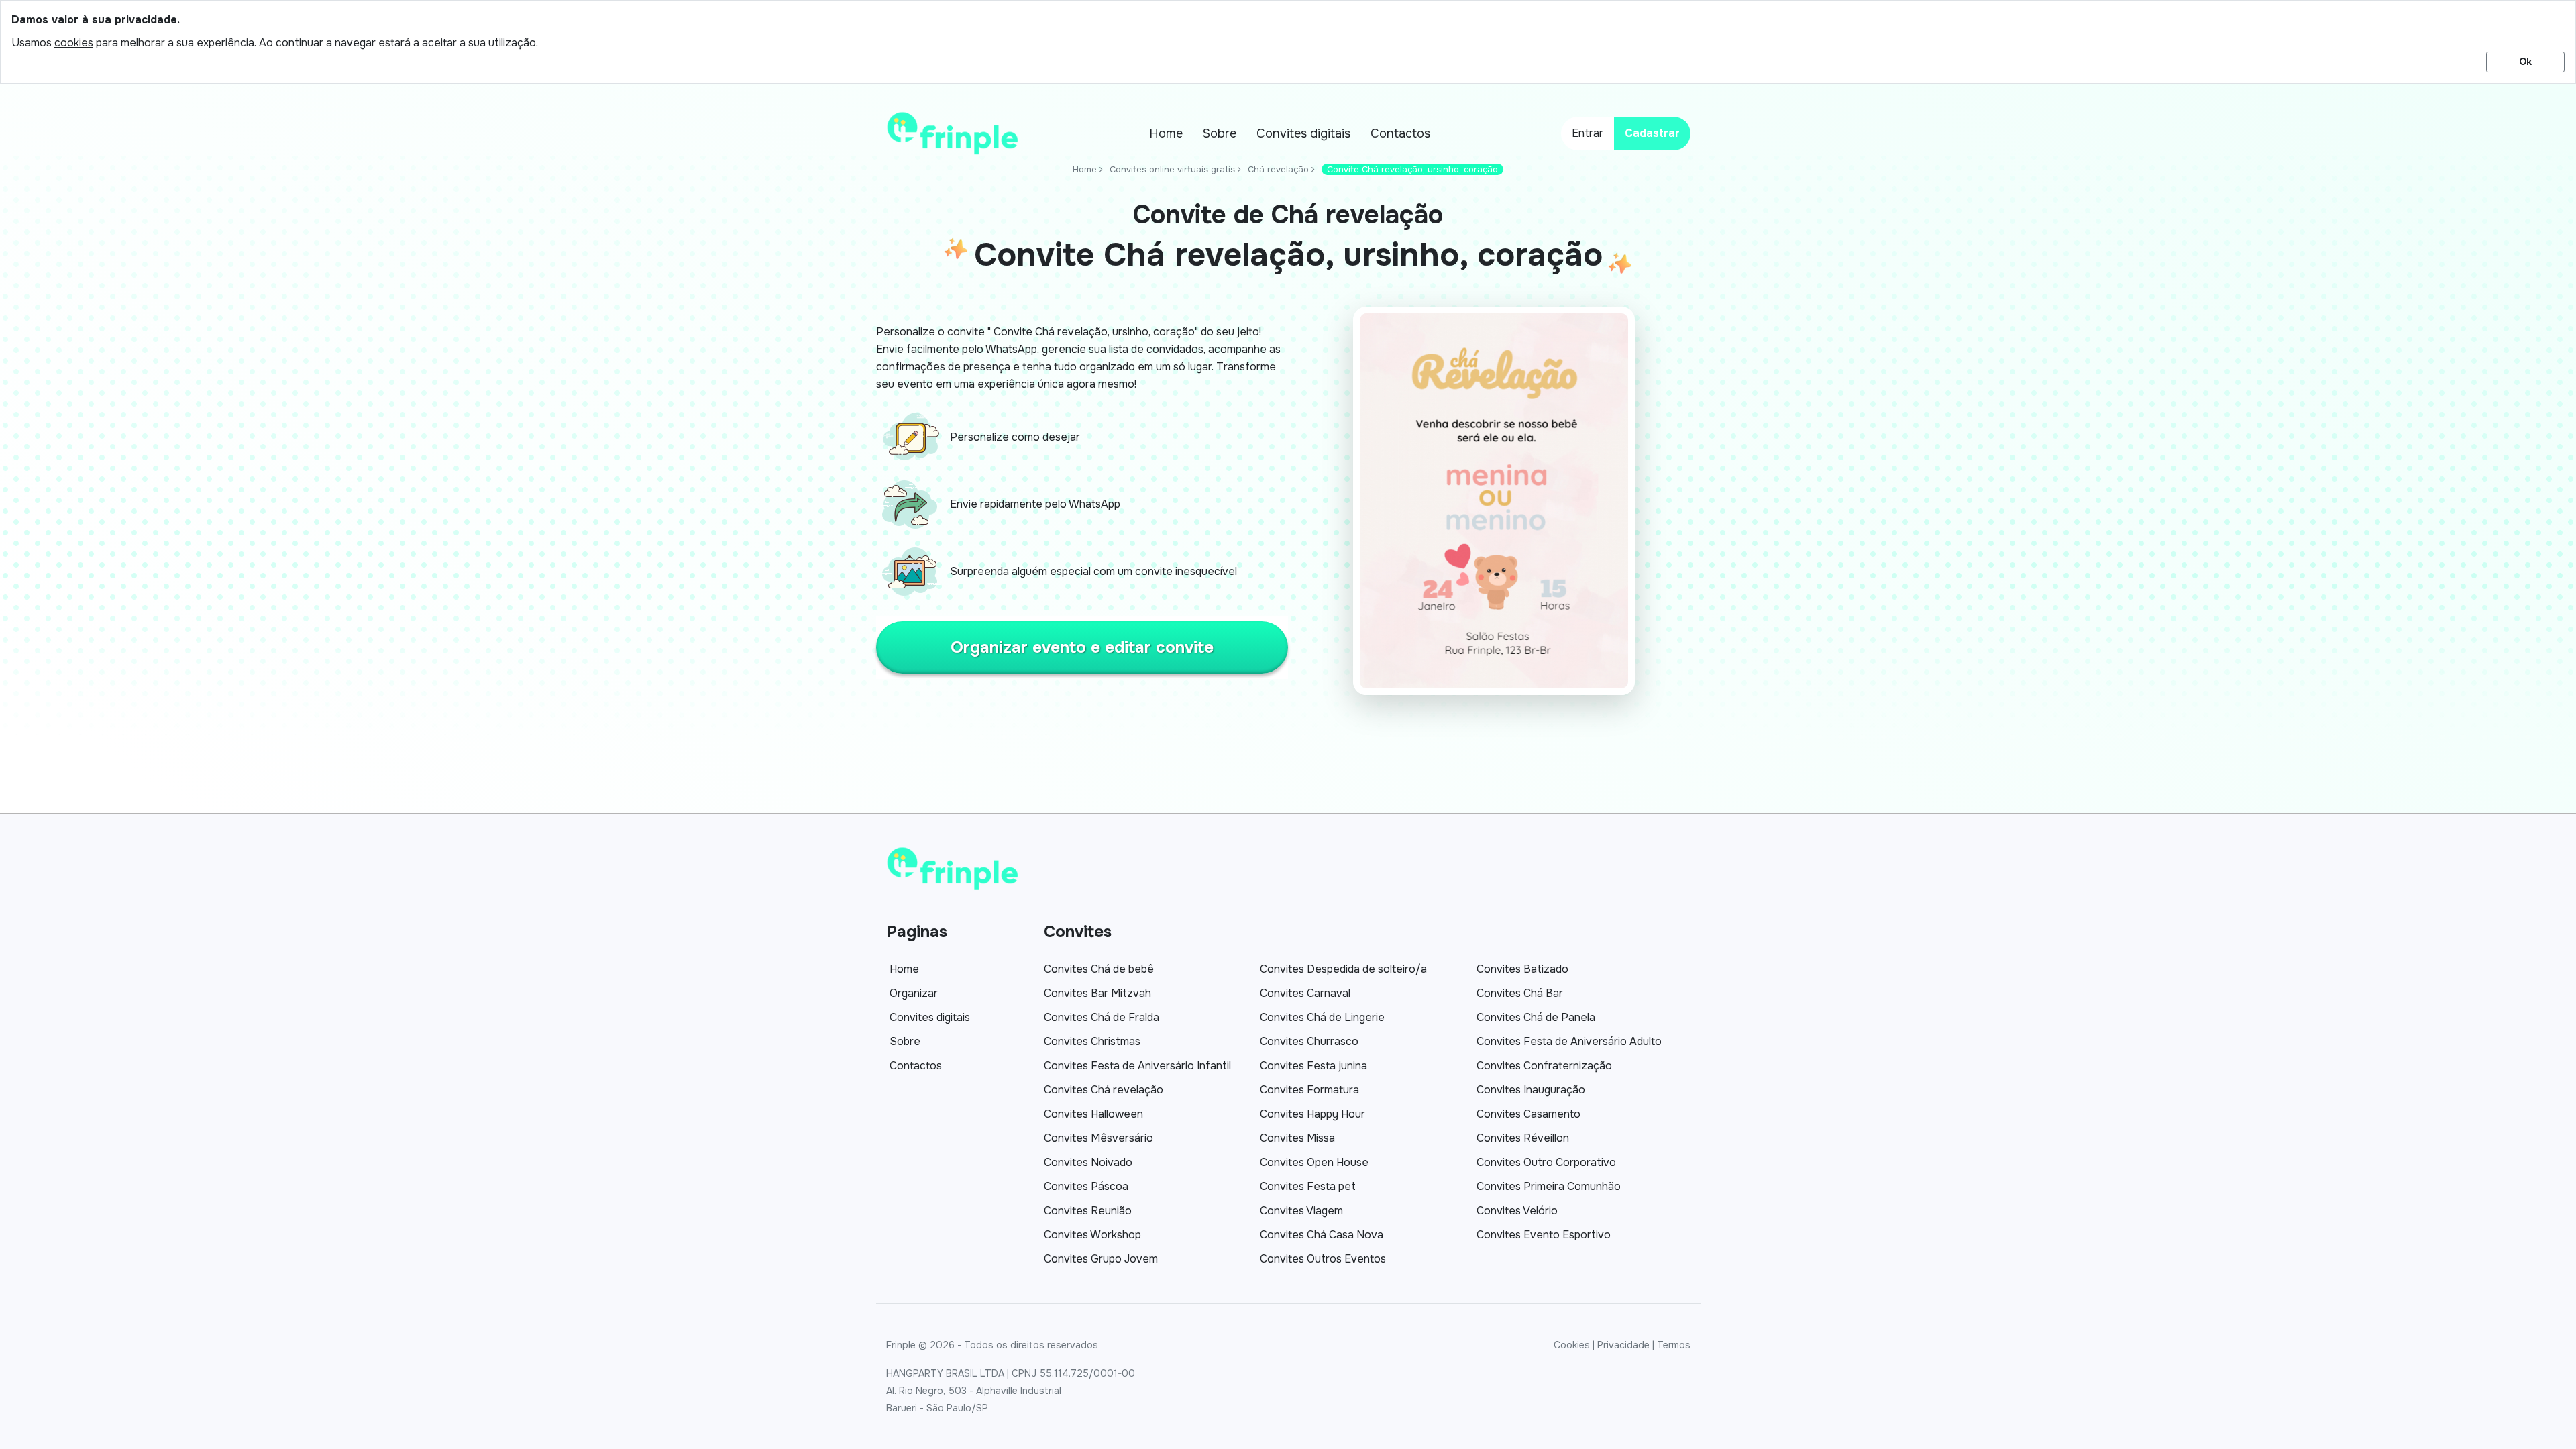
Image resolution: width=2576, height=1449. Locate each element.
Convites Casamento (1528, 1114)
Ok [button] (2525, 62)
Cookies (1572, 1345)
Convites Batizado (1522, 969)
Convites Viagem (1301, 1211)
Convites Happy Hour (1312, 1114)
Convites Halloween (1093, 1114)
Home (1166, 133)
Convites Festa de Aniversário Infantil (1137, 1066)
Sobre (1220, 133)
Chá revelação (1278, 169)
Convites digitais (1303, 133)
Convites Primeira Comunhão (1549, 1186)
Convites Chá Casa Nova (1322, 1235)
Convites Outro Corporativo (1546, 1162)
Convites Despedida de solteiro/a (1343, 969)
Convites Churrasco (1309, 1041)
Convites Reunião (1088, 1211)
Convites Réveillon (1523, 1138)
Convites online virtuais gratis (1172, 169)
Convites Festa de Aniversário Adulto (1569, 1041)
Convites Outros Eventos (1323, 1259)
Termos (1674, 1345)
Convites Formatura (1309, 1090)
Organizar (914, 993)
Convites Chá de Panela (1536, 1017)
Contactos (1400, 133)
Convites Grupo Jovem (1101, 1259)
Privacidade (1623, 1345)
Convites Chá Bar (1520, 993)
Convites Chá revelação (1104, 1090)
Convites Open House (1314, 1162)
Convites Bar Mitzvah (1097, 993)
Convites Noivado (1088, 1162)
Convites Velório (1517, 1211)
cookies (74, 43)
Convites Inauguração (1531, 1090)
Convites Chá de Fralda (1102, 1017)
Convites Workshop (1092, 1235)
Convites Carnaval (1305, 993)
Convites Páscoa (1086, 1186)
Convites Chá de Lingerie (1322, 1017)
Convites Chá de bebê (1099, 969)
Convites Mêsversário (1098, 1138)
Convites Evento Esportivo (1544, 1235)
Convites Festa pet (1308, 1186)
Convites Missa (1297, 1138)
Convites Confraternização (1544, 1066)
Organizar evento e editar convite (1082, 647)
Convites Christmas (1092, 1041)
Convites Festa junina (1313, 1066)
